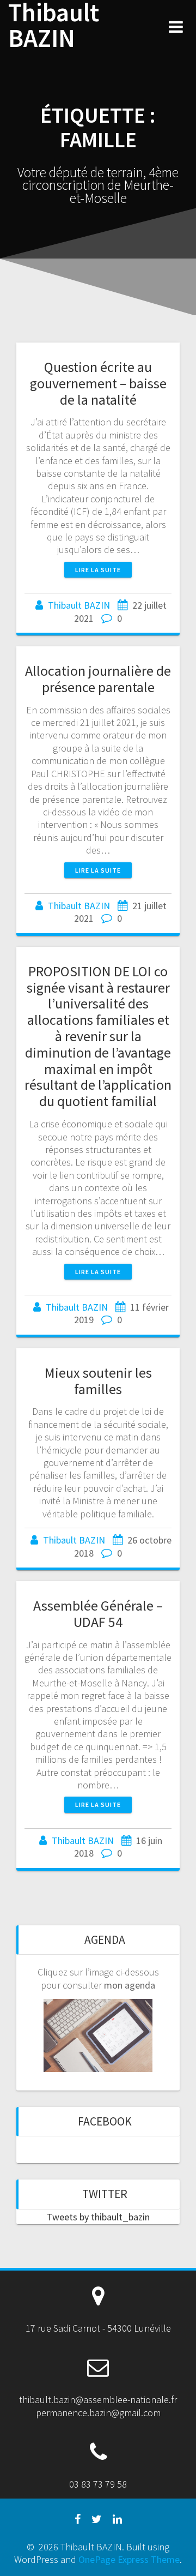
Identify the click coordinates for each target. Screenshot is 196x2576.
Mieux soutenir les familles (98, 1381)
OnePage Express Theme (129, 2559)
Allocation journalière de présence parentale (98, 679)
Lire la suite (98, 570)
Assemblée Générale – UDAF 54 (98, 1614)
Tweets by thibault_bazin (98, 2217)
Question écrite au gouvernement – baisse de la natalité (98, 383)
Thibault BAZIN (54, 26)
